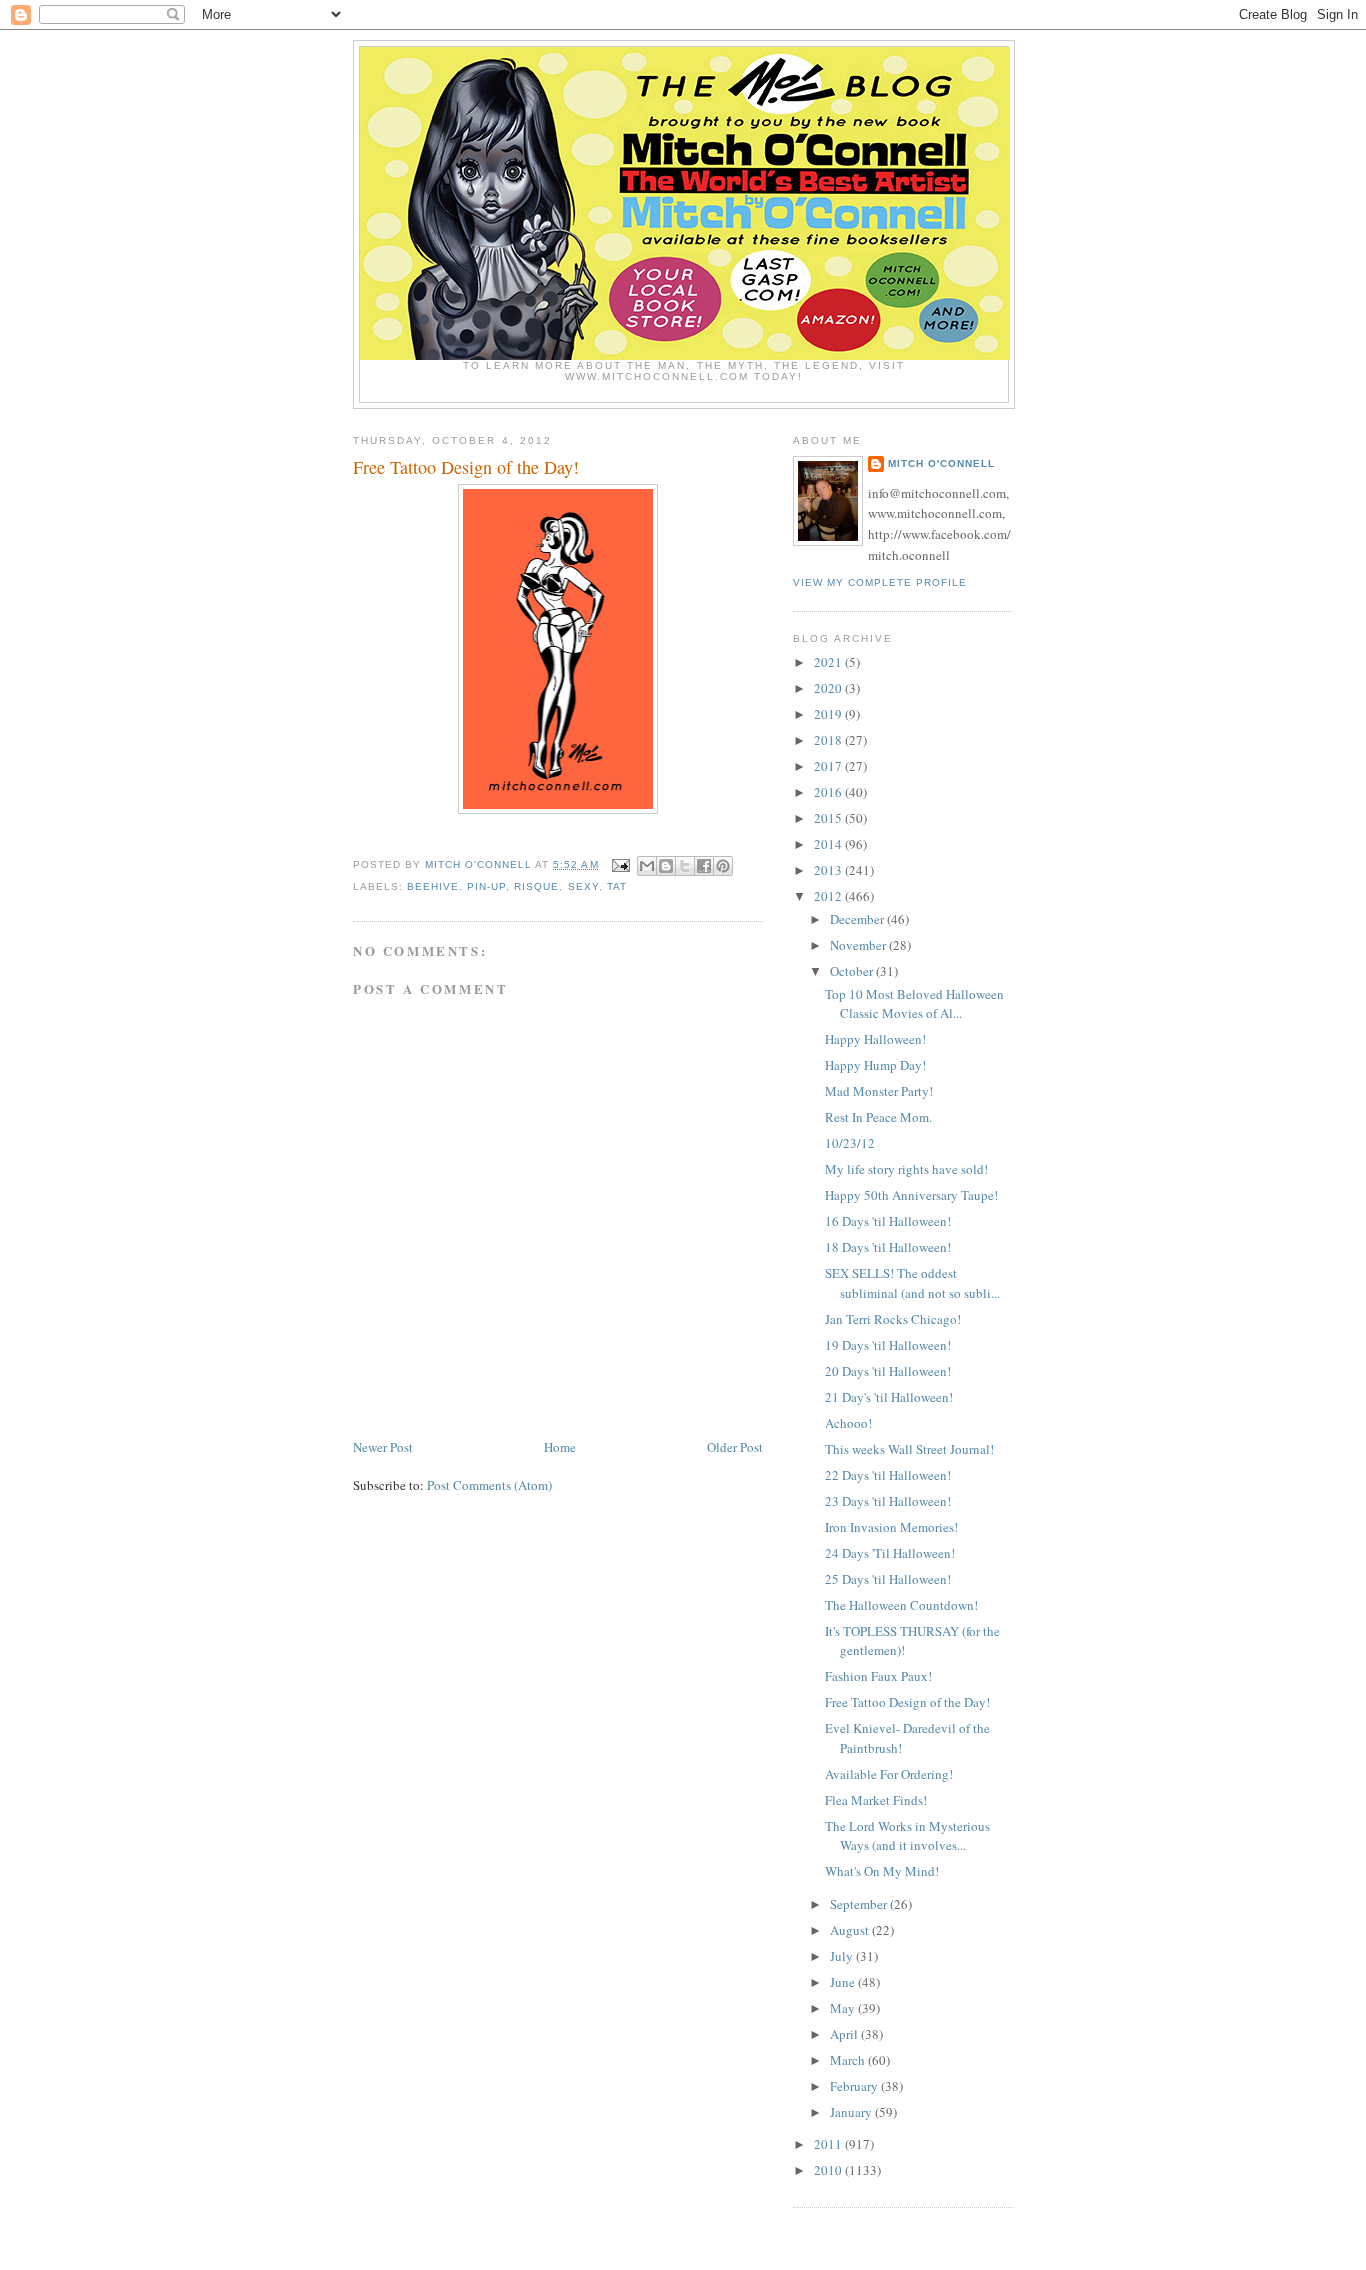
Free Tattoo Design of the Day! (907, 1702)
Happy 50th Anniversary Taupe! (911, 1195)
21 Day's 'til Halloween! (889, 1397)
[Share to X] (685, 866)
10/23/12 (850, 1143)
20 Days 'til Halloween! (888, 1371)
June (844, 1982)
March (849, 2060)
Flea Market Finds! (876, 1800)
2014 (829, 844)
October (853, 971)
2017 (829, 766)
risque (536, 886)
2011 (829, 2144)
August (851, 1930)
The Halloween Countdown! (901, 1605)
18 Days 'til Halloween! (888, 1247)
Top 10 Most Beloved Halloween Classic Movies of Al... (914, 1004)
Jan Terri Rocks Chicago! (893, 1319)
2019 (829, 714)
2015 (829, 818)
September (860, 1904)
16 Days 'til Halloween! (888, 1221)
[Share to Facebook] (704, 866)
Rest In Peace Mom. (878, 1117)
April (845, 2034)
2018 (829, 740)
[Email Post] (620, 864)
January (852, 2112)
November (859, 945)
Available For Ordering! (889, 1774)
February (855, 2086)
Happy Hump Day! (875, 1065)
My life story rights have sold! (906, 1169)
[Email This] (647, 866)
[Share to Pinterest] (723, 866)
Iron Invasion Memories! (891, 1527)
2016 (829, 792)
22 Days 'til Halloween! (888, 1475)
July (843, 1956)
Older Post (735, 1447)
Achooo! (848, 1423)
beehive (433, 886)
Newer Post (383, 1447)
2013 (829, 870)
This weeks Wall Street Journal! (909, 1449)
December (858, 919)
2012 (829, 896)
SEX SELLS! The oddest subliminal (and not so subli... (912, 1283)
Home (560, 1447)
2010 (829, 2170)
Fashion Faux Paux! (878, 1676)
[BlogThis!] (666, 866)
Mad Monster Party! (879, 1091)
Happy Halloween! (875, 1039)
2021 (829, 662)
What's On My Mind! (882, 1871)
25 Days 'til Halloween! (888, 1579)
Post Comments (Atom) (489, 1485)
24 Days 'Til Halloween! (890, 1553)
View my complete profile (880, 582)
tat (617, 886)
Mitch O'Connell (941, 463)
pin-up (486, 886)
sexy (583, 886)
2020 (829, 688)
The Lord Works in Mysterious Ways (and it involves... (907, 1836)
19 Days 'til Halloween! (888, 1345)
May (844, 2008)
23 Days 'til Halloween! (888, 1501)
